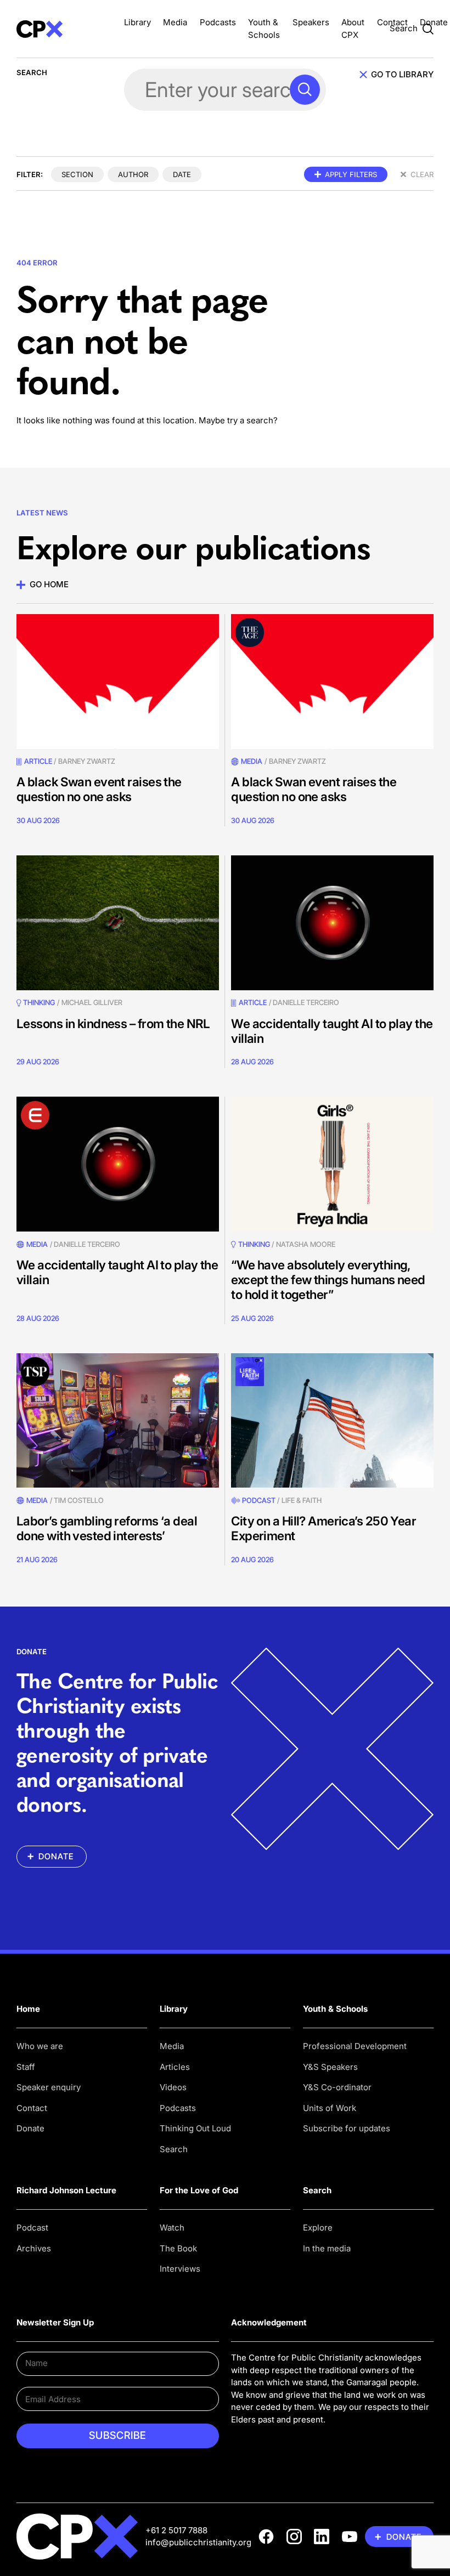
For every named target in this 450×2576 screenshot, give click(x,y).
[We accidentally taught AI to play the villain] (332, 923)
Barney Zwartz (87, 761)
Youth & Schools (335, 2009)
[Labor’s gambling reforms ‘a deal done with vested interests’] (118, 1421)
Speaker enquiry (49, 2087)
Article (38, 761)
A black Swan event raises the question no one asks (99, 789)
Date (182, 174)
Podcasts (218, 22)
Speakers (311, 22)
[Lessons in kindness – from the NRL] (118, 923)
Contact (392, 22)
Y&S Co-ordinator (337, 2087)
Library (137, 22)
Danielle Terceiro (306, 1002)
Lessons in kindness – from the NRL (113, 1023)
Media (175, 22)
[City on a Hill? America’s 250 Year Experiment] (332, 1421)
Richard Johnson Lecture (66, 2190)
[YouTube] (350, 2537)
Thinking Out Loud (195, 2128)
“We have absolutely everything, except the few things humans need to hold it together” (328, 1280)
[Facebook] (266, 2537)
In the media (327, 2248)
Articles (175, 2067)
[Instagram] (294, 2537)
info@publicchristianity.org (198, 2542)
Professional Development (355, 2046)
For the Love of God (199, 2190)
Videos (173, 2087)
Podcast (258, 1500)
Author (133, 174)
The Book (178, 2248)
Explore (318, 2228)
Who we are (40, 2046)
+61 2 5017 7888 (176, 2530)
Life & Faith (302, 1500)
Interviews (180, 2269)
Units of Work (330, 2108)
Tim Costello (79, 1500)
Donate (434, 22)
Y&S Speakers (330, 2067)
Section (77, 174)
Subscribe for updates (347, 2128)
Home (28, 2009)
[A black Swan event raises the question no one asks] (118, 682)
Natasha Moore (306, 1244)
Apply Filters (351, 174)
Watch (172, 2228)
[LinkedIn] (322, 2537)
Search (174, 2149)
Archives (34, 2248)
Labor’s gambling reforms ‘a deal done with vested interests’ (107, 1528)
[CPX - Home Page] (64, 29)
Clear (422, 174)
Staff (26, 2067)
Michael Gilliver (92, 1002)
